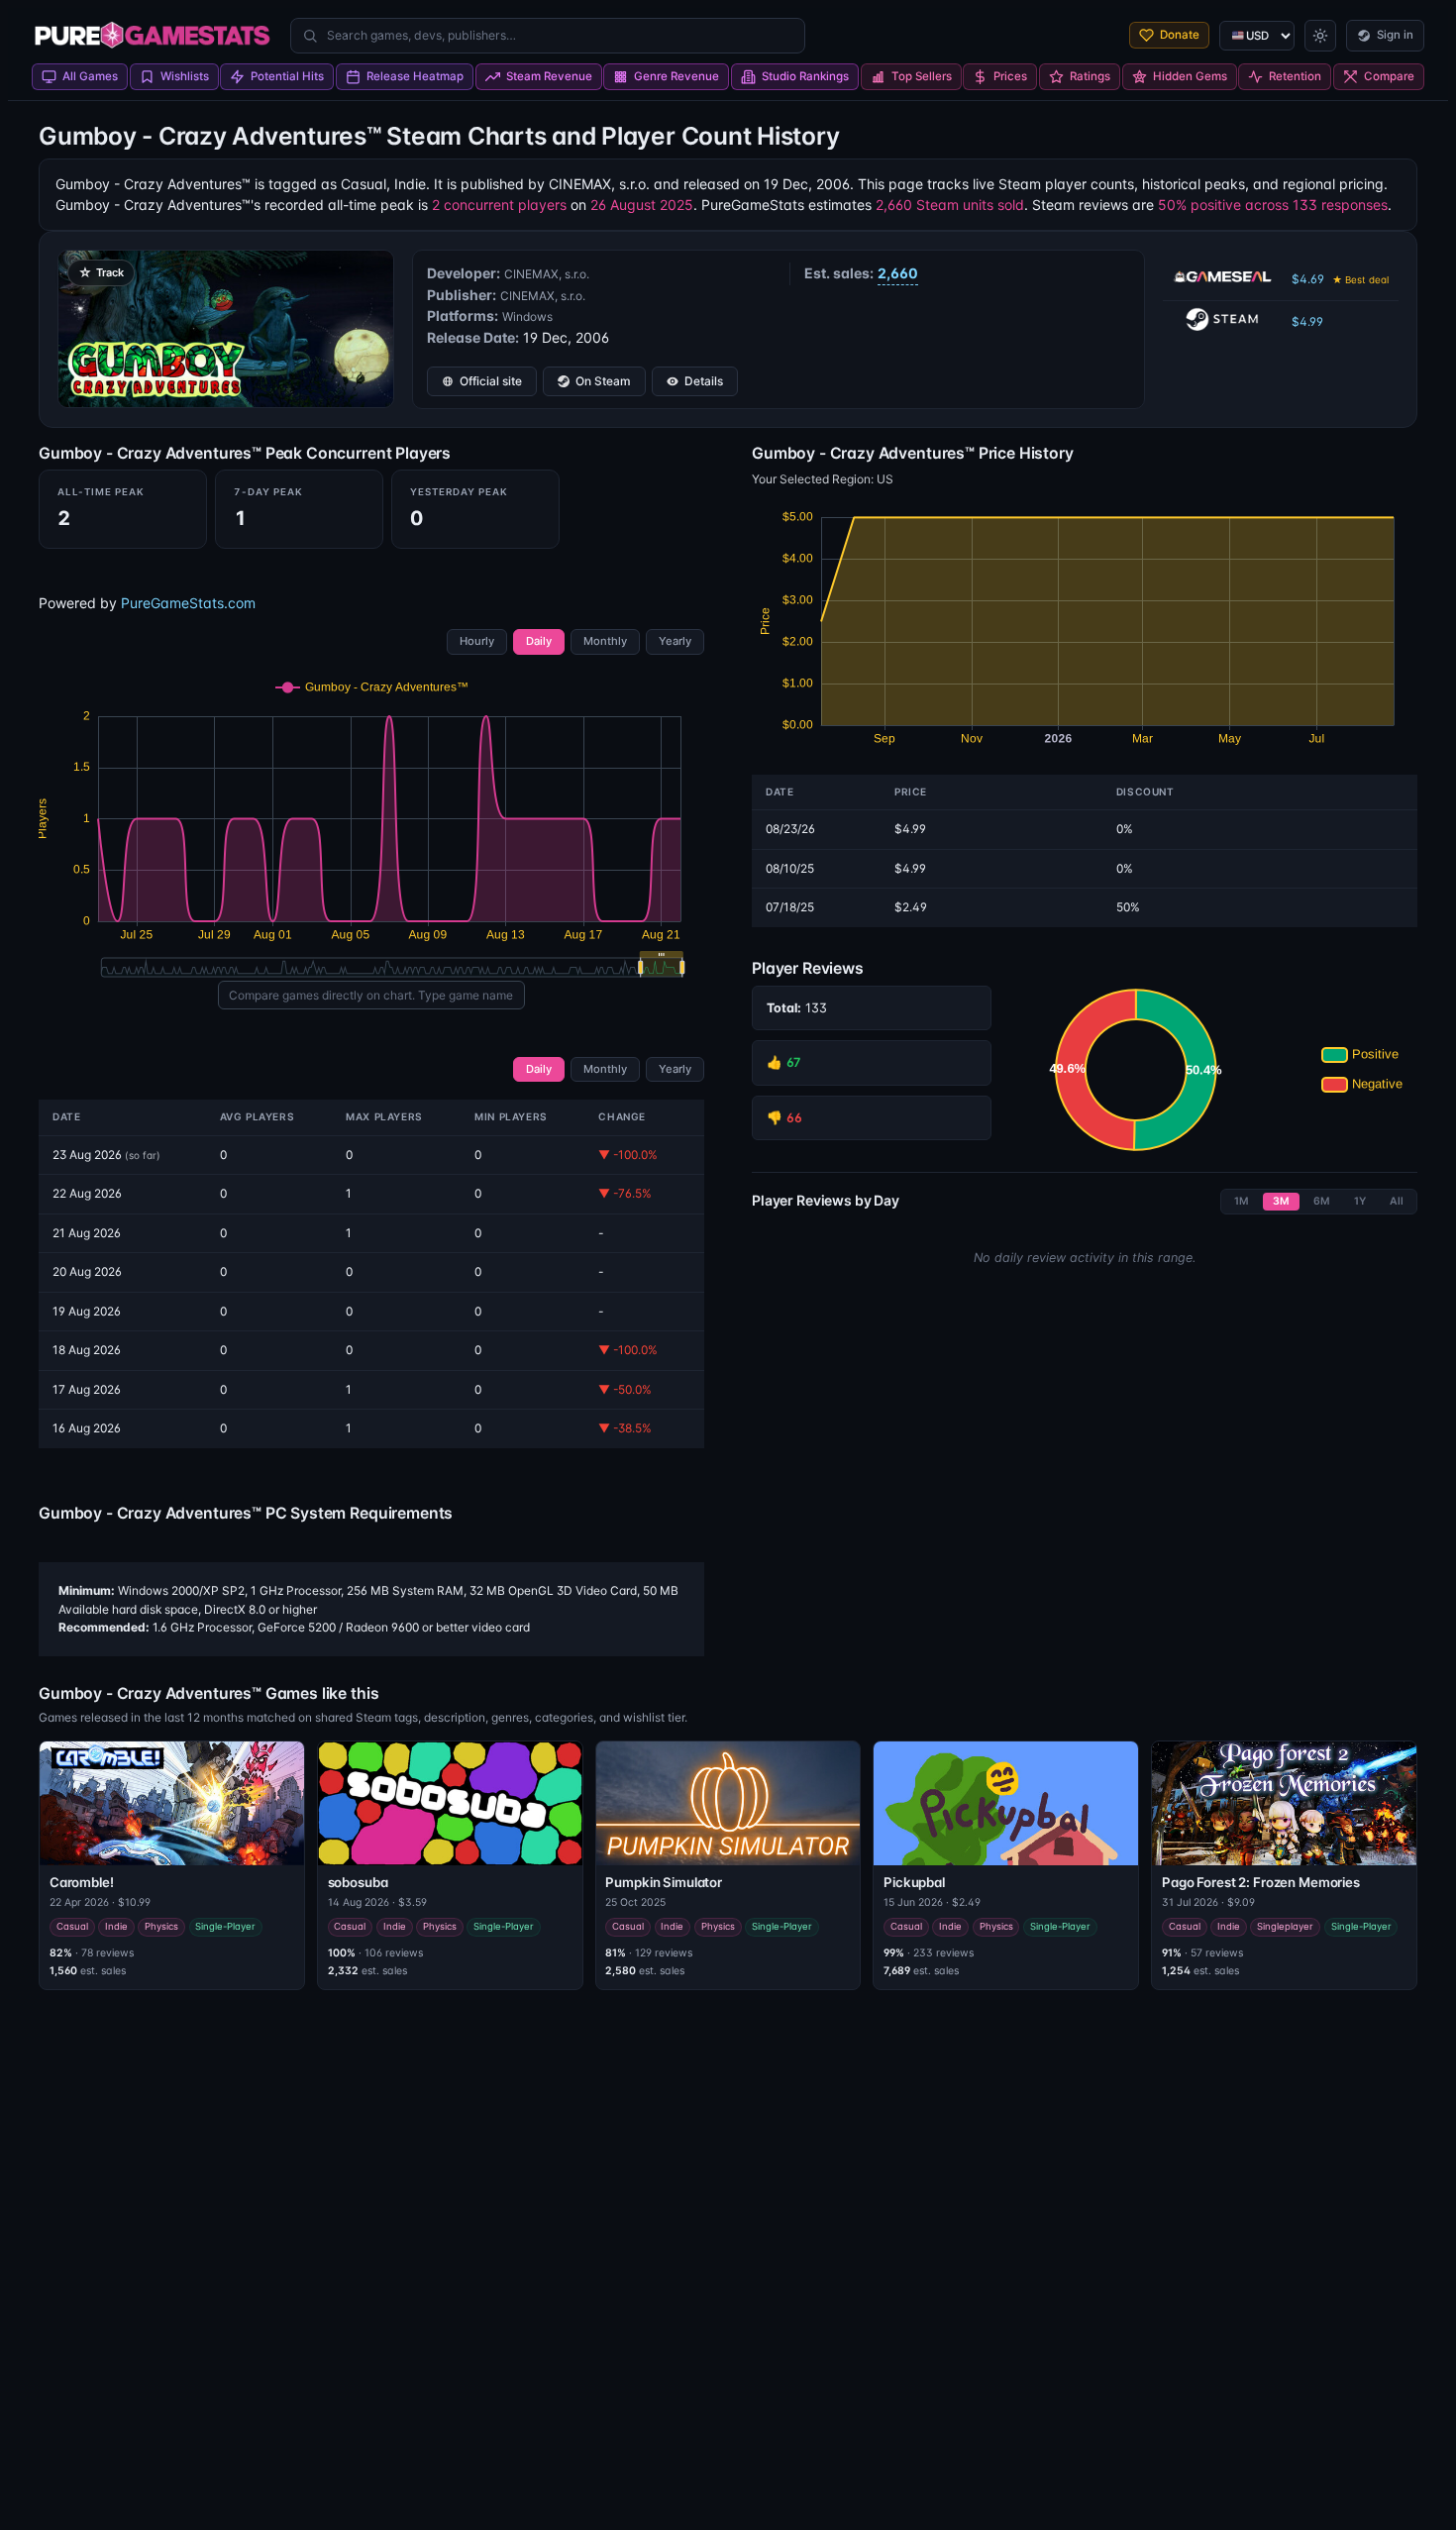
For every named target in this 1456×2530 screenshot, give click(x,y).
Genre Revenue (676, 76)
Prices (1010, 76)
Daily (539, 641)
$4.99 (1307, 321)
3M (1281, 1201)
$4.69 (1340, 279)
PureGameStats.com (188, 603)
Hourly (477, 641)
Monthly (605, 641)
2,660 (898, 273)
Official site (491, 381)
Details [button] (704, 381)
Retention (1295, 76)
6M (1322, 1201)
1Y (1360, 1201)
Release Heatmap (415, 76)
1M (1242, 1201)
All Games (90, 76)
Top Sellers (922, 76)
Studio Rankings (805, 76)
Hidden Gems (1190, 76)
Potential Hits (287, 76)
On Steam (603, 381)
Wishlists (185, 76)
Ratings (1090, 76)
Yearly (675, 641)
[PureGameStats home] (152, 36)
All (1397, 1201)
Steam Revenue (549, 76)
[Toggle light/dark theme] (1320, 36)
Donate (1180, 35)
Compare (1389, 76)
